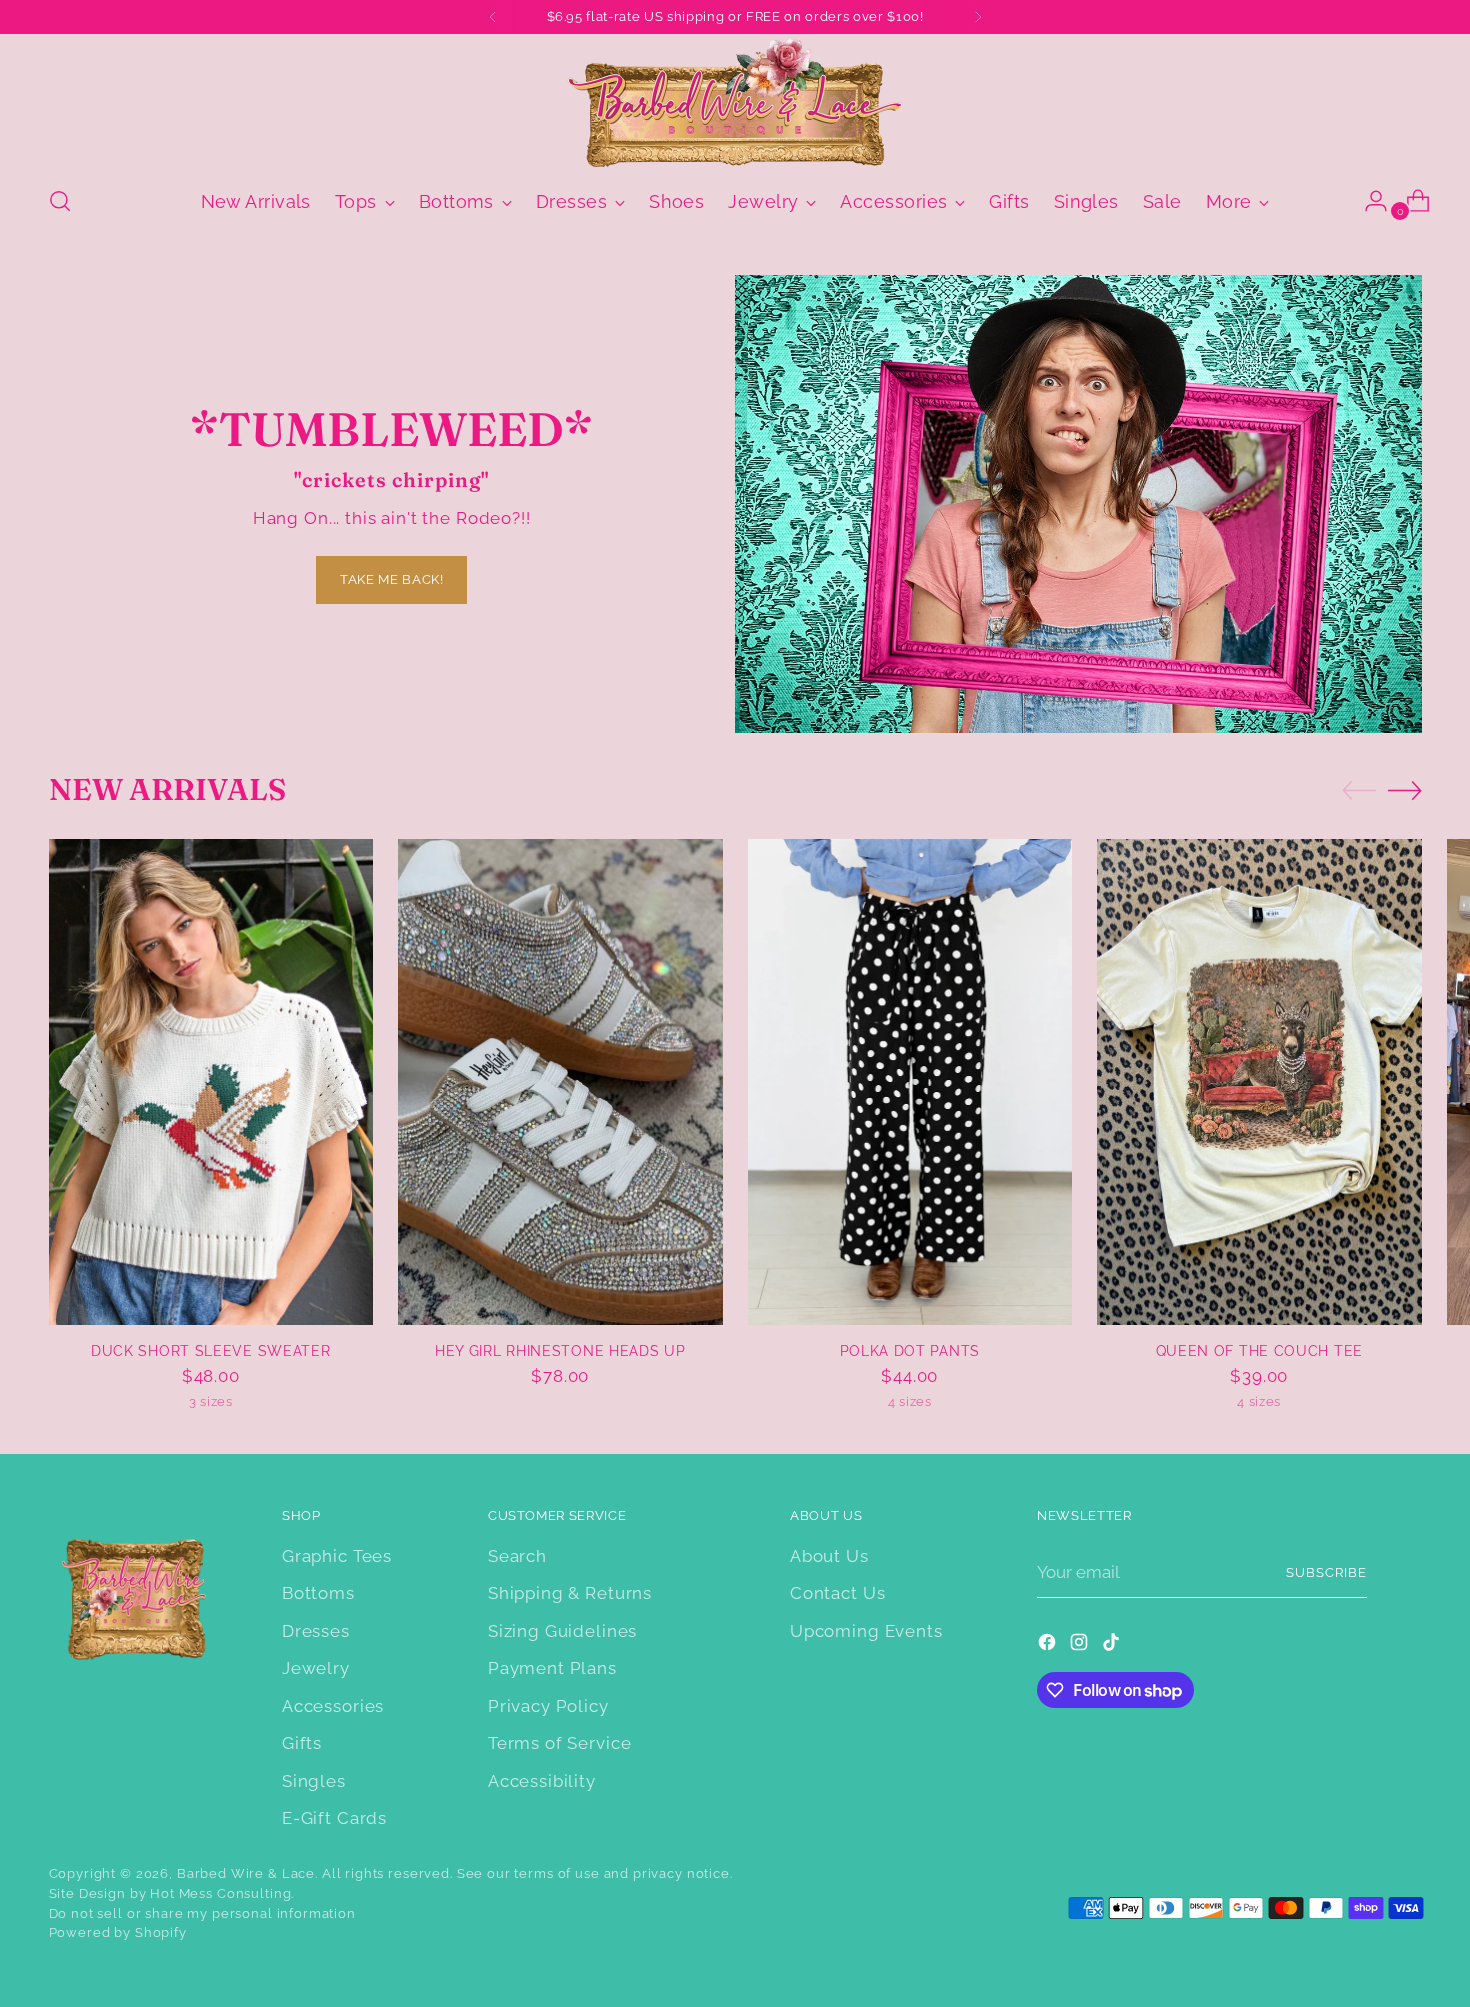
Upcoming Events (866, 1631)
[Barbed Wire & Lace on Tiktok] (1113, 1646)
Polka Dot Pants (910, 1351)
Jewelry (316, 1668)
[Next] (978, 17)
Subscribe (1326, 1572)
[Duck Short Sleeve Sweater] (211, 1082)
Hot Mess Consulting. (222, 1893)
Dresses (316, 1631)
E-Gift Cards (334, 1818)
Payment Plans (552, 1668)
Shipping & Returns (570, 1593)
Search (517, 1556)
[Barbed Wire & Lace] (735, 102)
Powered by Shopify (118, 1932)
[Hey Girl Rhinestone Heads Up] (560, 1082)
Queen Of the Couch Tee (1259, 1351)
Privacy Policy (548, 1706)
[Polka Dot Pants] (910, 1082)
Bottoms (318, 1593)
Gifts (302, 1743)
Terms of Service (560, 1743)
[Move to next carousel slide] (1405, 790)
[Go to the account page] (1368, 201)
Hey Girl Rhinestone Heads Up (560, 1351)
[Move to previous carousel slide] (1359, 791)
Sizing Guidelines (562, 1631)
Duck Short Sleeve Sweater (210, 1351)
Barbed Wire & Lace (246, 1873)
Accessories (333, 1706)
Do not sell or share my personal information (202, 1913)
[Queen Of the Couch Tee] (1259, 1082)
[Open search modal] (60, 201)
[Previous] (493, 17)
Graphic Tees (337, 1556)
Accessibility (542, 1781)
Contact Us (838, 1593)
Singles (314, 1781)
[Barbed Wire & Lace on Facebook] (1049, 1646)
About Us (829, 1556)
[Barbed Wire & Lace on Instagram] (1081, 1646)
